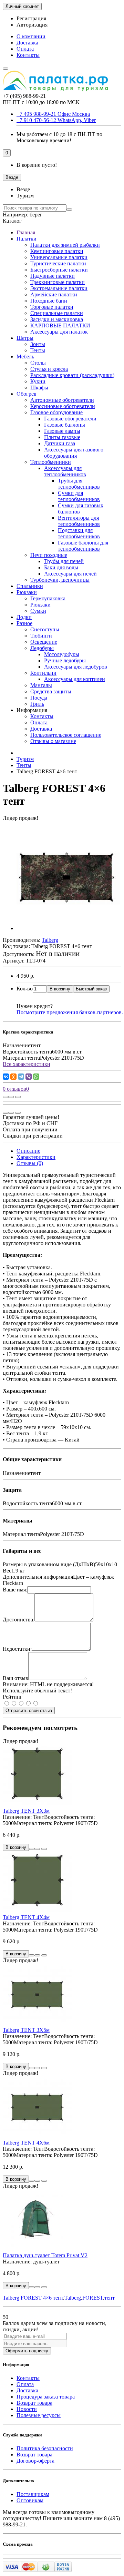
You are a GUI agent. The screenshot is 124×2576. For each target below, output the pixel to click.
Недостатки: (17, 1649)
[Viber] (29, 1077)
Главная (26, 232)
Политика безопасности (45, 2448)
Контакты (28, 55)
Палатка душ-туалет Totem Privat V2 (45, 2255)
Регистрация (31, 18)
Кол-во (25, 989)
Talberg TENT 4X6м (26, 2143)
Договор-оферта (35, 2461)
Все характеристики (27, 1064)
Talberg (73, 2298)
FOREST (93, 2298)
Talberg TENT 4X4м (26, 1917)
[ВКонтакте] (6, 1077)
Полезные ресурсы (39, 2415)
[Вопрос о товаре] (6, 1097)
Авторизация (32, 25)
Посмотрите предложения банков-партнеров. (70, 1012)
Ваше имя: (15, 1590)
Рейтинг (13, 1697)
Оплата (25, 49)
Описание (28, 1151)
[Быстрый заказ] (32, 1849)
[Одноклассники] (13, 1077)
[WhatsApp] (36, 1077)
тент (110, 2298)
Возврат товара (34, 2403)
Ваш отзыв (15, 1678)
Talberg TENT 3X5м (26, 2030)
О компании (31, 36)
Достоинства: (19, 1620)
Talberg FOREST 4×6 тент (33, 2298)
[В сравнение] (18, 1097)
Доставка (27, 43)
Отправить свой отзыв (29, 1710)
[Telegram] (21, 1077)
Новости (27, 2409)
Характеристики (36, 1157)
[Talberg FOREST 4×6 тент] (68, 928)
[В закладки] (11, 1097)
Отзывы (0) (30, 1163)
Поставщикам (33, 2494)
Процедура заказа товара (46, 2397)
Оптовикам (30, 2500)
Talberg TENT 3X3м (26, 1811)
